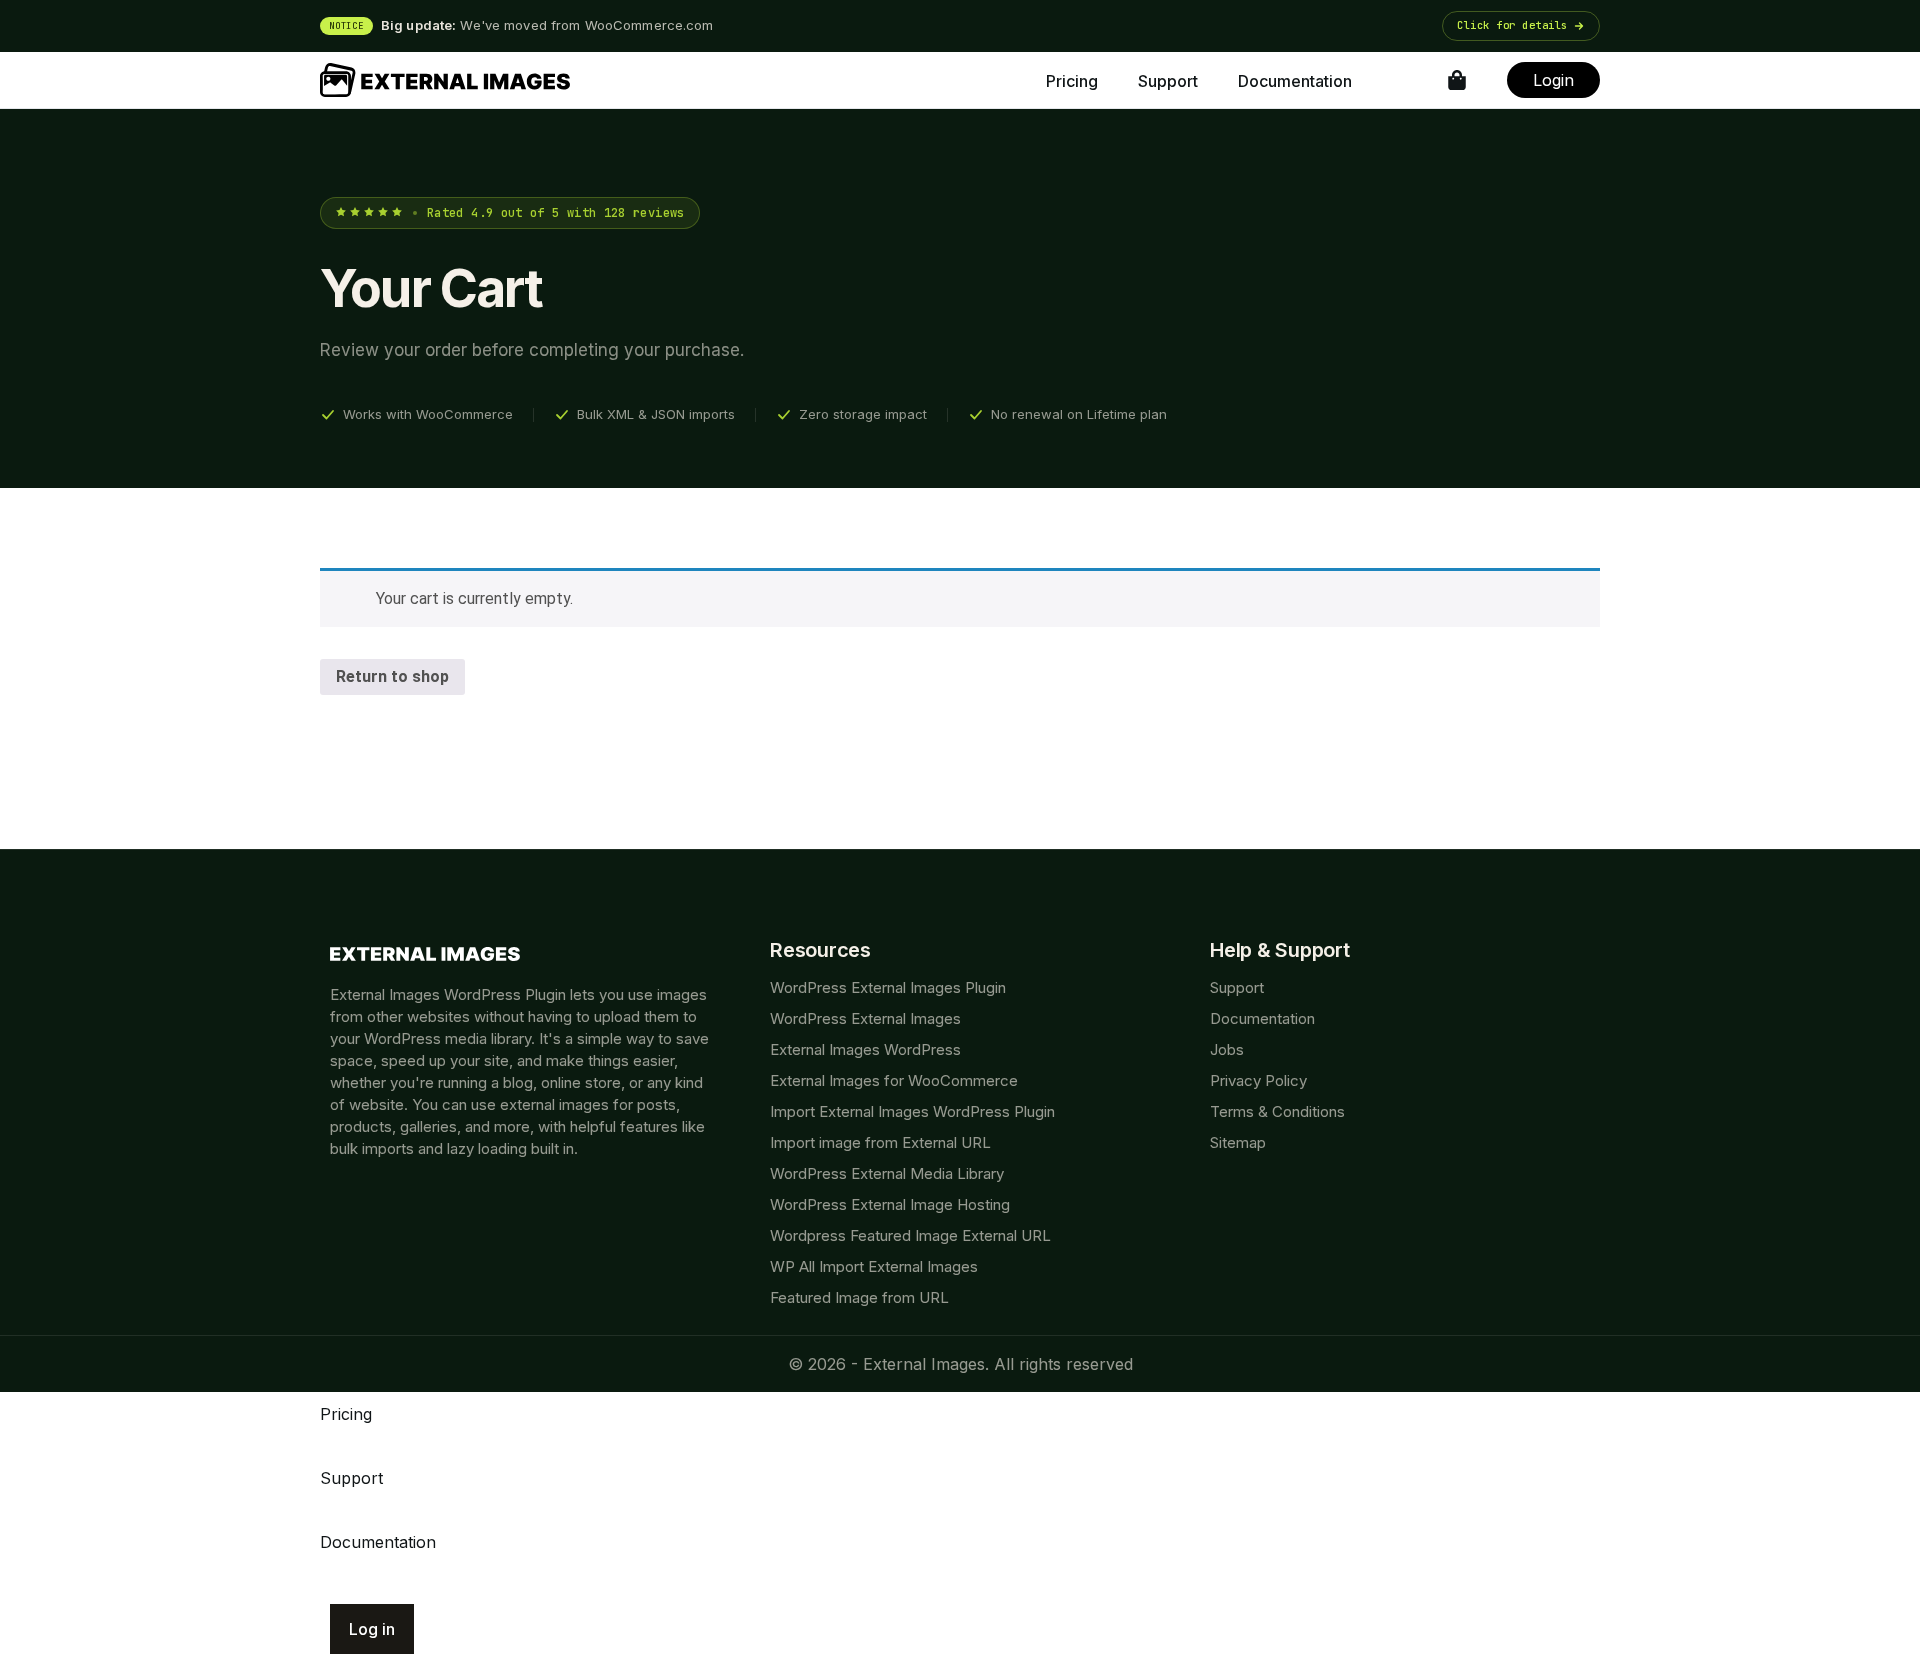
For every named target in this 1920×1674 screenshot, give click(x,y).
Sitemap (1238, 1142)
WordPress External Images (865, 1018)
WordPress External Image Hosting (890, 1204)
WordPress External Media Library (887, 1173)
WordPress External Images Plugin (888, 987)
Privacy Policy (1258, 1080)
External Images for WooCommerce (894, 1080)
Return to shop (392, 676)
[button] (960, 26)
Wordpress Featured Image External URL (910, 1235)
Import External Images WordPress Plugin (912, 1111)
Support (1237, 987)
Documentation (1262, 1018)
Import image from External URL (880, 1142)
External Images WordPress (865, 1049)
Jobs (1227, 1049)
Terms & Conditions (1277, 1111)
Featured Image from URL (859, 1297)
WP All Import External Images (874, 1266)
